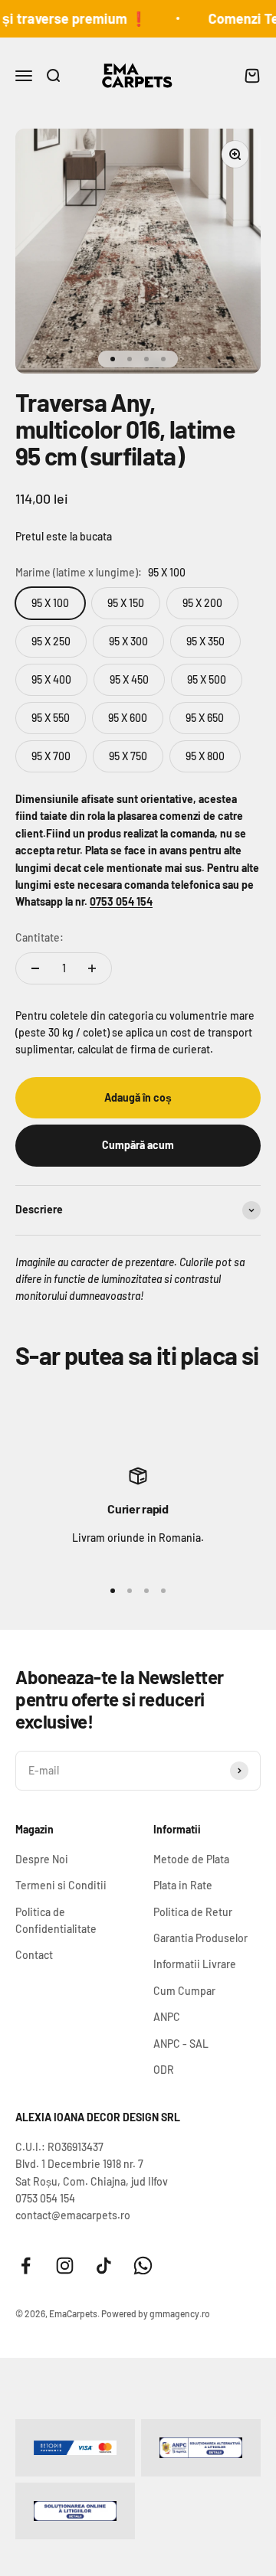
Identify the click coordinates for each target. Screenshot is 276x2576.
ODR (164, 2070)
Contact (34, 1955)
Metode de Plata (191, 1859)
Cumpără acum (138, 1145)
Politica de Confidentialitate (56, 1920)
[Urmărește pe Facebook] (26, 2266)
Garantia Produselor (200, 1938)
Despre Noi (42, 1859)
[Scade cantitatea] (35, 968)
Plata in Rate (183, 1885)
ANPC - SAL (181, 2044)
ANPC (167, 2017)
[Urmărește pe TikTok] (104, 2266)
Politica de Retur (193, 1912)
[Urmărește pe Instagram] (65, 2266)
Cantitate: (39, 937)
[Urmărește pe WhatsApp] (143, 2266)
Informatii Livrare (195, 1964)
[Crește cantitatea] (92, 968)
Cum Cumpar (184, 1991)
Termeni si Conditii (61, 1885)
